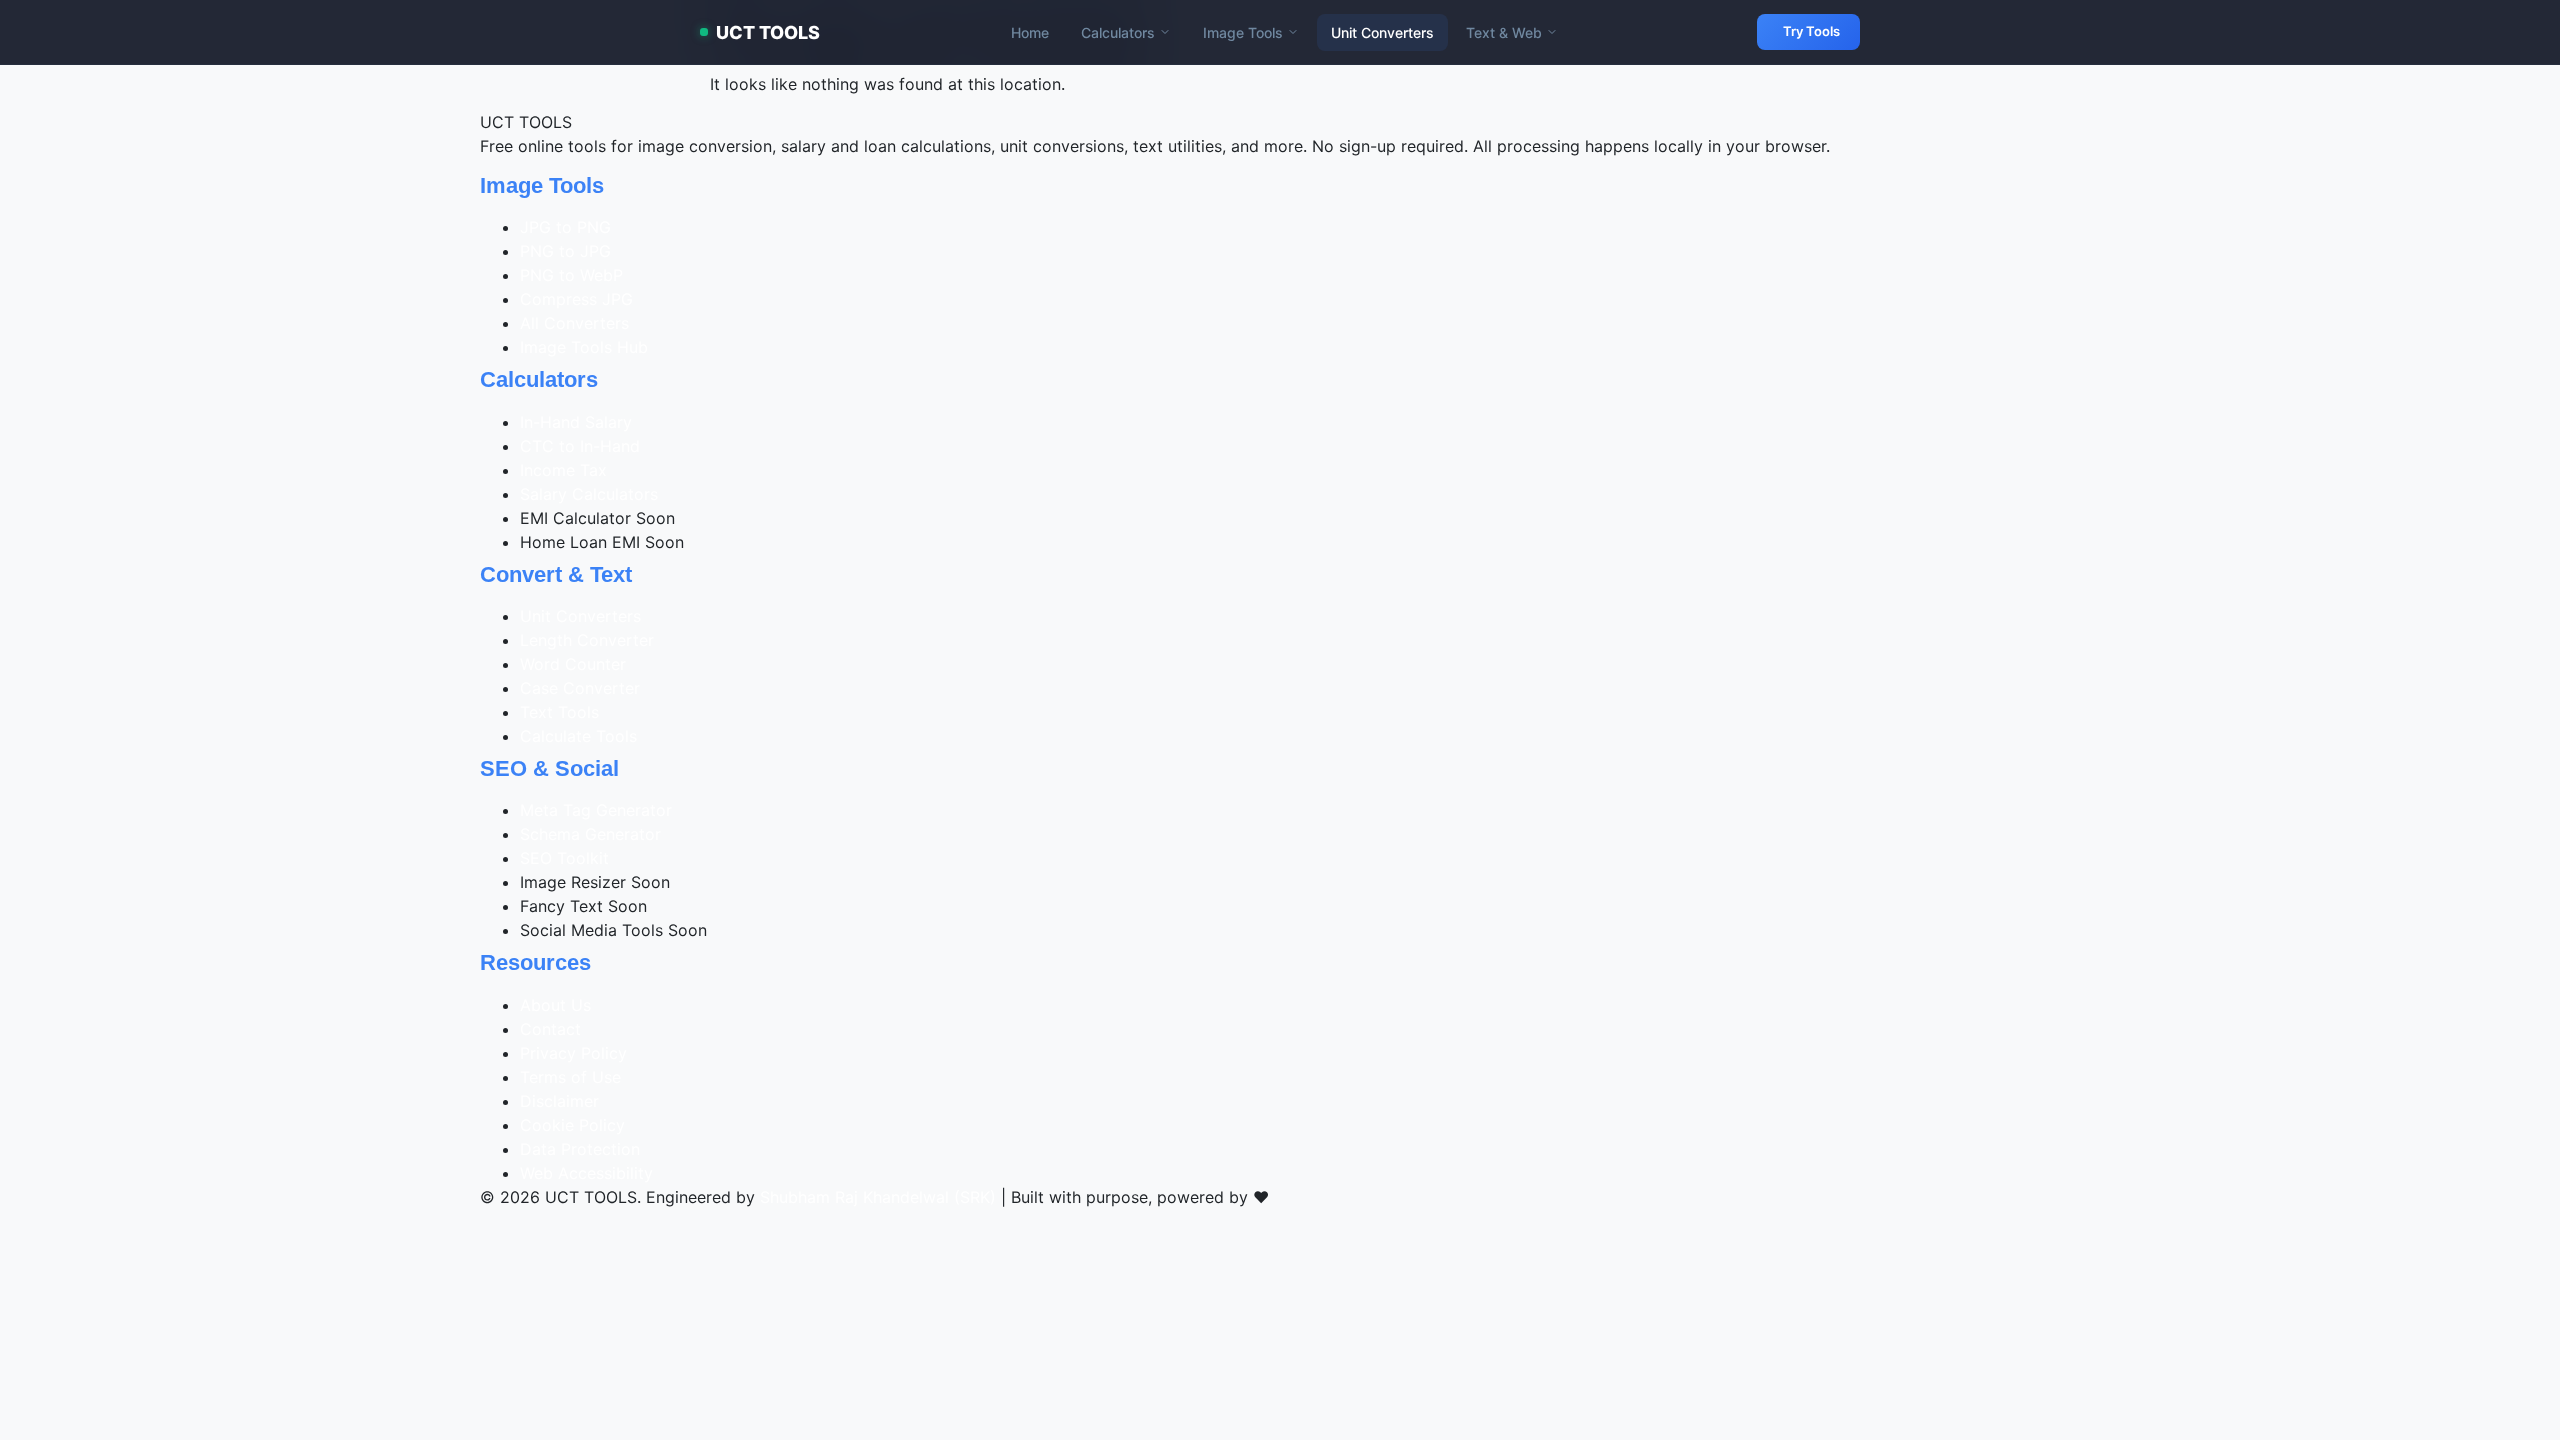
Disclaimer (559, 1101)
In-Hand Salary (576, 422)
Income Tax (563, 470)
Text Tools (559, 712)
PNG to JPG (565, 251)
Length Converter (587, 640)
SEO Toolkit (564, 858)
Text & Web (1504, 32)
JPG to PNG (565, 227)
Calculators (1118, 32)
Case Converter (580, 688)
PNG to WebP (571, 275)
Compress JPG (576, 299)
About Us (555, 1005)
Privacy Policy (573, 1053)
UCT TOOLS (768, 32)
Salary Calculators (589, 494)
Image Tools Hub (584, 347)
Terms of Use (570, 1077)
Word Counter (573, 664)
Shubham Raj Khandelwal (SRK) (878, 1197)
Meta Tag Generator (596, 810)
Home (1030, 32)
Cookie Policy (572, 1125)
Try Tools (1811, 31)
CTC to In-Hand (580, 446)
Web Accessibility (586, 1173)
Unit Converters (1382, 32)
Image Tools (1243, 32)
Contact (550, 1029)
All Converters (574, 323)
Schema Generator (590, 834)
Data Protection (580, 1149)
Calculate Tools (578, 736)
